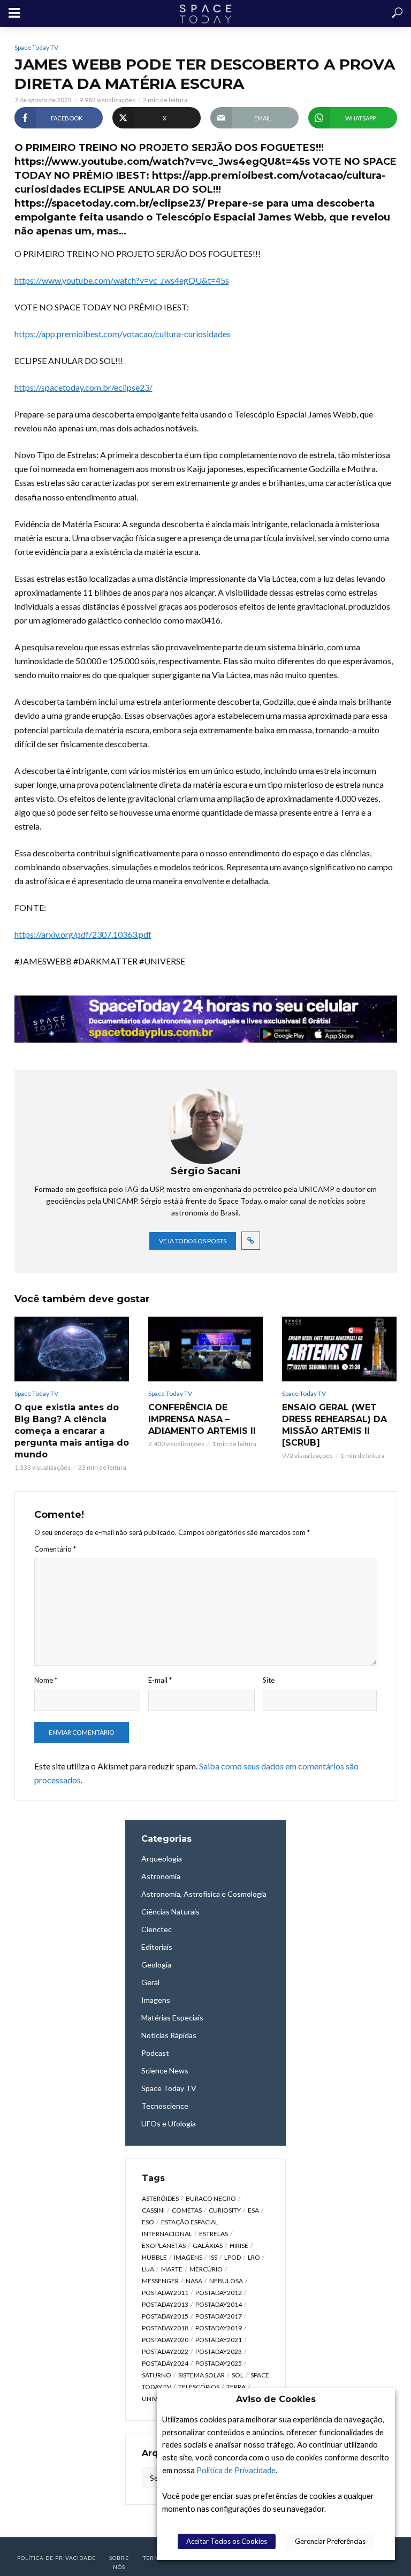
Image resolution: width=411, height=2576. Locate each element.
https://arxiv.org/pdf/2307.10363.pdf (83, 934)
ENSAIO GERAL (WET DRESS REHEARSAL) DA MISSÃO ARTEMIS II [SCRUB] (334, 1425)
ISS (213, 2257)
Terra (236, 2387)
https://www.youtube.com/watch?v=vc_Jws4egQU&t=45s (122, 280)
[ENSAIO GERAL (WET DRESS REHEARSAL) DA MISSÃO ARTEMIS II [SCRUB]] (339, 1349)
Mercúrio (206, 2269)
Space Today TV (36, 47)
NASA (194, 2281)
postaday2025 (219, 2363)
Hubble (154, 2257)
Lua (148, 2269)
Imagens (188, 2257)
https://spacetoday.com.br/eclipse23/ (83, 387)
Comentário (55, 1549)
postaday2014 (219, 2304)
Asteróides (160, 2198)
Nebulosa (226, 2281)
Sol (238, 2375)
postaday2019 (219, 2328)
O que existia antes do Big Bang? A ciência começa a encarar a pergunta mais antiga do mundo (72, 1431)
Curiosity (225, 2210)
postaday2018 (165, 2328)
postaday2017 (219, 2316)
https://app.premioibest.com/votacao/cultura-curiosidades (123, 334)
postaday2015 (165, 2316)
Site (269, 1680)
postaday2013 (165, 2304)
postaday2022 (165, 2351)
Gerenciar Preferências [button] (330, 2541)
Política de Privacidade (236, 2470)
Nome (46, 1680)
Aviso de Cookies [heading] (276, 2399)
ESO (148, 2222)
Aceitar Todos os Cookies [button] (227, 2541)
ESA (253, 2210)
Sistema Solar (201, 2375)
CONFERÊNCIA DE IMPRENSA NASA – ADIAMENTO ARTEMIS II (202, 1419)
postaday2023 (219, 2351)
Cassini (153, 2210)
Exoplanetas (164, 2246)
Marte (172, 2269)
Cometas (187, 2210)
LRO (254, 2257)
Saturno (157, 2375)
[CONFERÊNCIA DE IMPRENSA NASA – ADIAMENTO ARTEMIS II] (205, 1349)
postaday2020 (165, 2340)
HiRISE (239, 2246)
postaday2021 (219, 2340)
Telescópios (199, 2387)
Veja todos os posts (193, 1241)
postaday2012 (219, 2293)
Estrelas (214, 2234)
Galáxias (208, 2246)
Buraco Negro (211, 2198)
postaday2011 (165, 2293)
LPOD (233, 2257)
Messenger (160, 2281)
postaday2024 (165, 2363)
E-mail (160, 1680)
